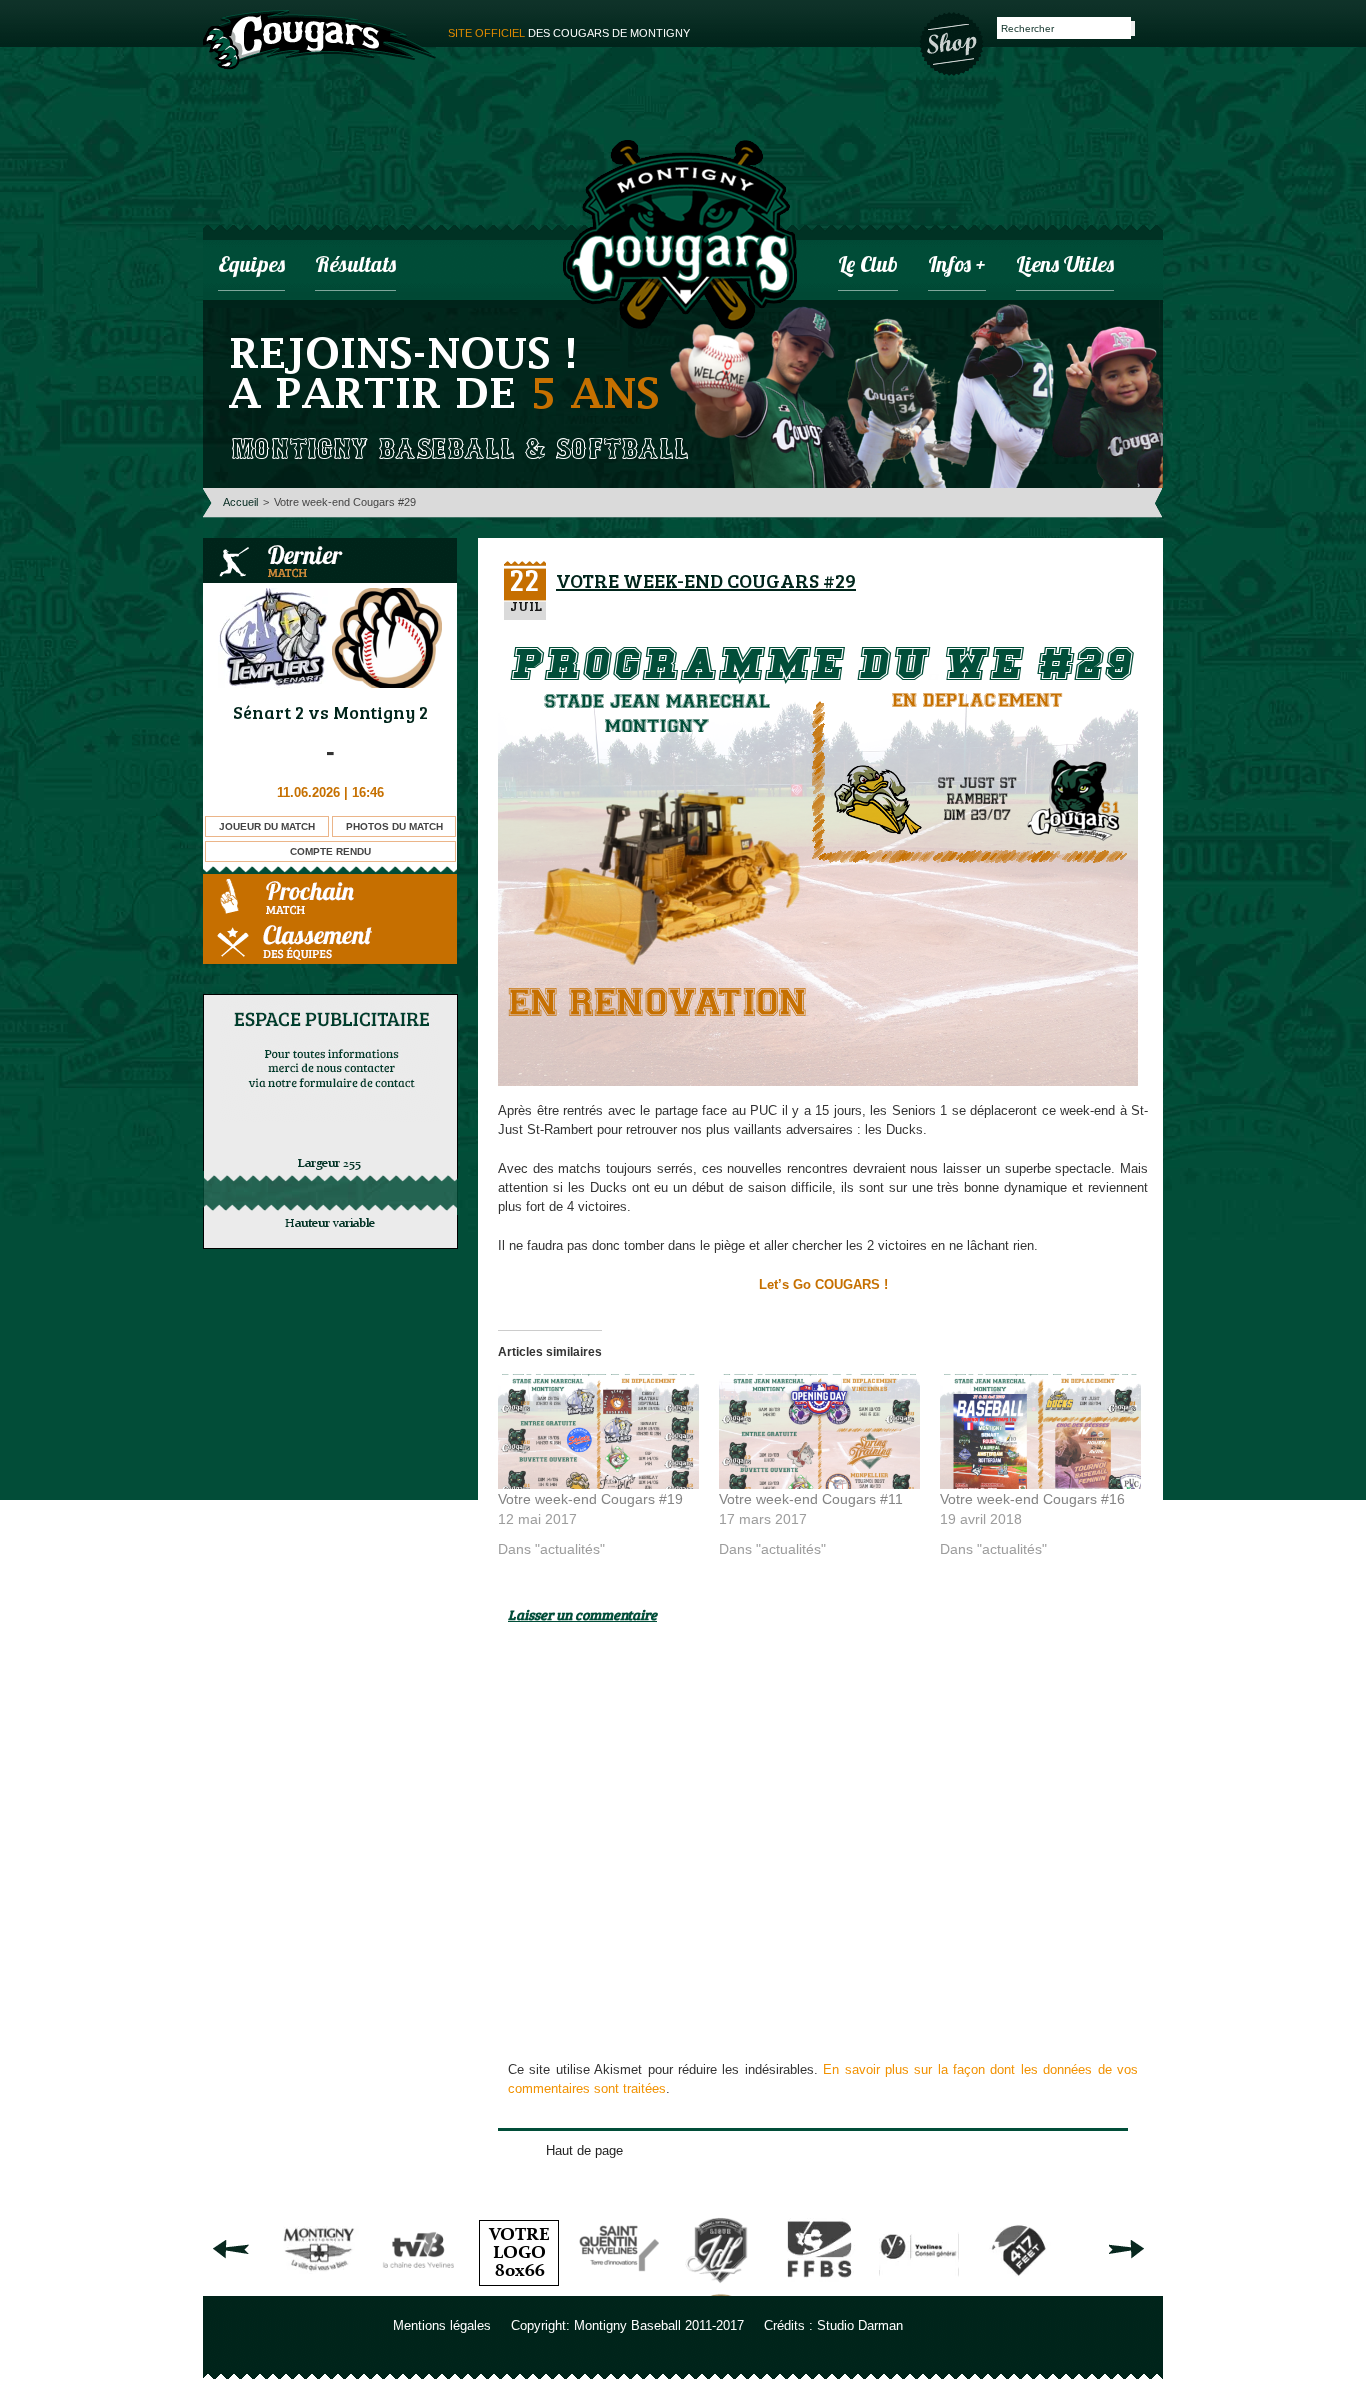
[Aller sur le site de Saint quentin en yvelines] (619, 2288)
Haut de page (584, 2150)
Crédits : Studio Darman (833, 2325)
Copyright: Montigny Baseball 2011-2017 (627, 2325)
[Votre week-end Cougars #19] (598, 1431)
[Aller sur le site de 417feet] (1019, 2288)
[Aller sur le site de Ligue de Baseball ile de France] (719, 2288)
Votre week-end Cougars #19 (590, 1499)
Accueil (240, 502)
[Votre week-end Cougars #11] (819, 1431)
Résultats (355, 266)
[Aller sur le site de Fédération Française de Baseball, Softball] (819, 2288)
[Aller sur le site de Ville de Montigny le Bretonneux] (319, 2288)
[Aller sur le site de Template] (519, 2288)
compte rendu (330, 851)
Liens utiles (1065, 266)
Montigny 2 (380, 712)
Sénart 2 (268, 712)
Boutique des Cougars (953, 42)
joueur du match (267, 826)
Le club (868, 266)
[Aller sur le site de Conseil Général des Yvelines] (919, 2288)
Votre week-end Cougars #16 (1032, 1499)
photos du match (394, 826)
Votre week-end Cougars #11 (811, 1499)
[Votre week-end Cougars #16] (1040, 1431)
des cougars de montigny (569, 33)
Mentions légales (442, 2325)
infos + (957, 266)
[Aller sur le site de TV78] (419, 2288)
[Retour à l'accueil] (680, 237)
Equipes (251, 266)
